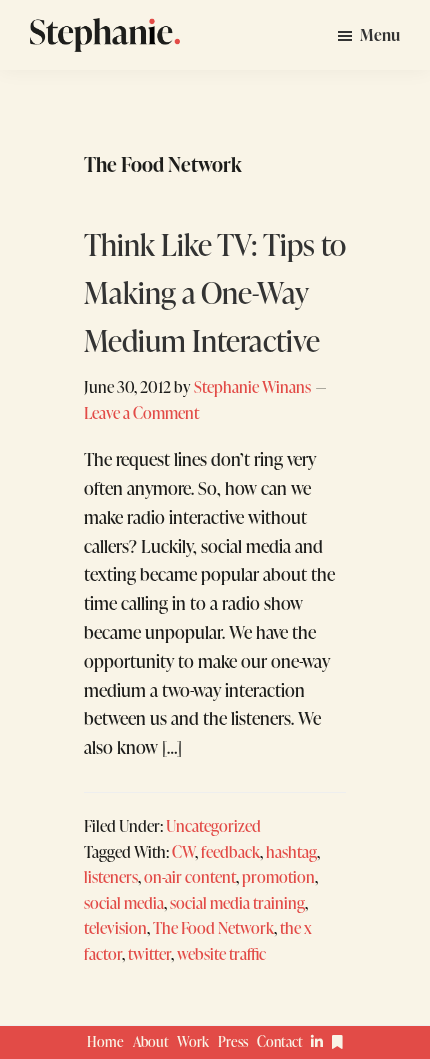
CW (183, 851)
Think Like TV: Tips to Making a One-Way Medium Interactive (215, 292)
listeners (111, 876)
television (115, 927)
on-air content (190, 876)
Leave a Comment (141, 412)
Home (105, 1041)
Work (193, 1041)
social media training (237, 902)
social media (124, 902)
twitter (149, 953)
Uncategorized (213, 825)
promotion (278, 876)
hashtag (291, 851)
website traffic (221, 953)
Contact (280, 1041)
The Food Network (213, 927)
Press (233, 1041)
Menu (380, 35)
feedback (230, 851)
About (151, 1041)
